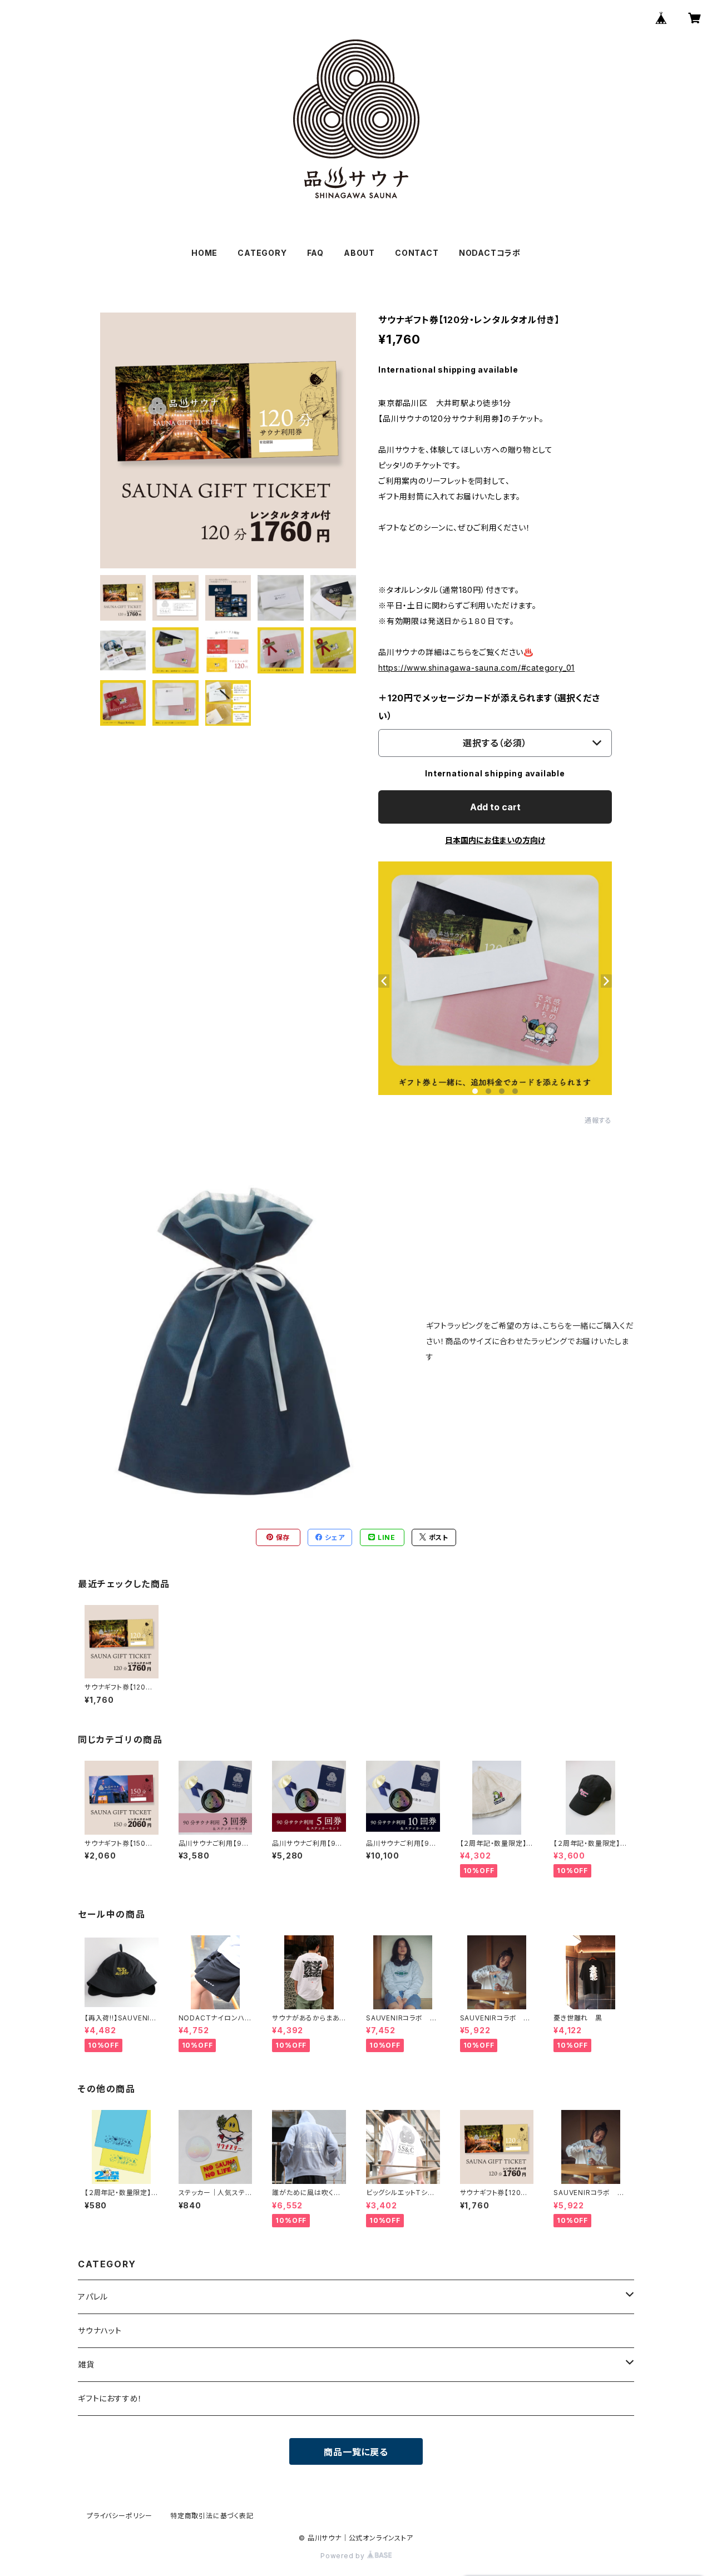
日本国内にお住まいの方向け (495, 840)
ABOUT (359, 253)
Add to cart (495, 807)
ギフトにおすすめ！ (110, 2398)
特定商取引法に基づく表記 (212, 2516)
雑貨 (86, 2364)
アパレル (93, 2297)
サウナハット (100, 2330)
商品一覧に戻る (356, 2452)
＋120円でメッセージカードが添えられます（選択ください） (489, 707)
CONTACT (417, 253)
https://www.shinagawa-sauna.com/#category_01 (476, 668)
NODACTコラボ (490, 253)
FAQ (315, 253)
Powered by (344, 2556)
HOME (204, 253)
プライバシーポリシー (120, 2516)
